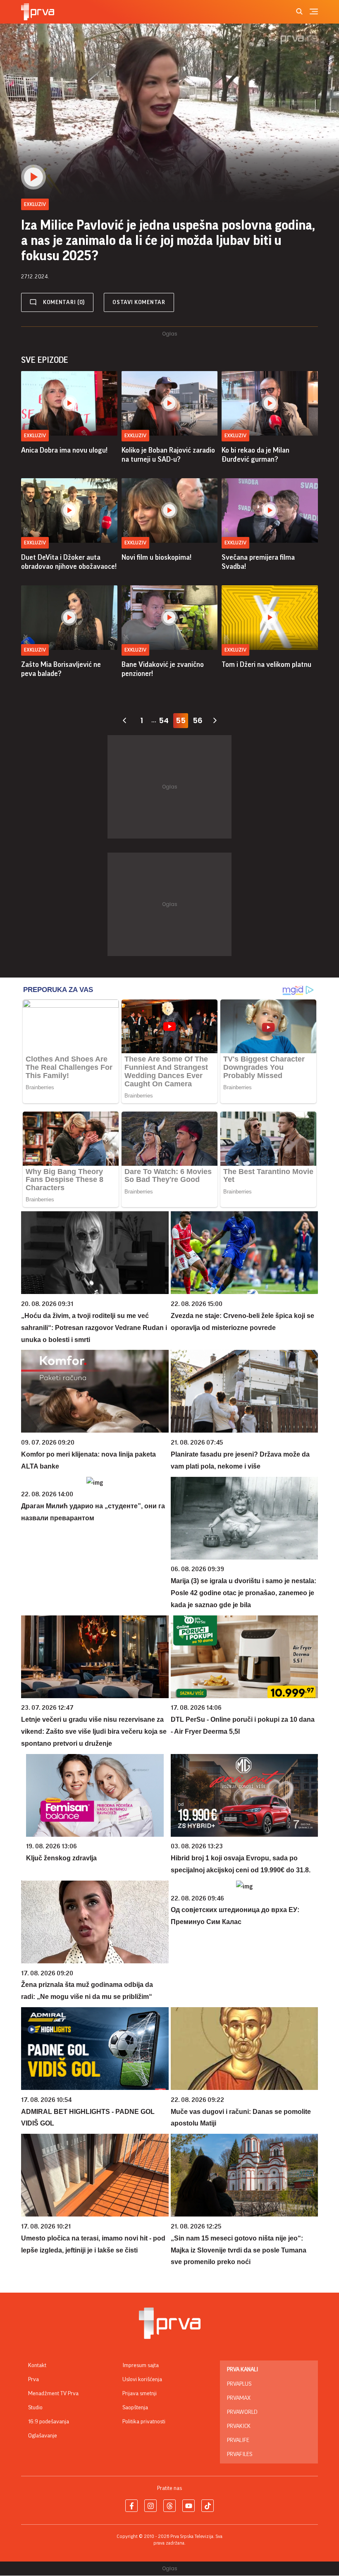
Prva (33, 2380)
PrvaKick (239, 2426)
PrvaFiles (240, 2454)
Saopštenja (135, 2408)
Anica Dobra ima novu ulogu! (64, 450)
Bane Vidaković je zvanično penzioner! (163, 669)
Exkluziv (35, 435)
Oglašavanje (43, 2436)
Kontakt (37, 2365)
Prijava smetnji (140, 2394)
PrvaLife (238, 2440)
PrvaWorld (242, 2412)
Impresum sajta (141, 2365)
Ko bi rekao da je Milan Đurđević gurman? (255, 455)
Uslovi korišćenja (142, 2380)
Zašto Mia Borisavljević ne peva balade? (61, 669)
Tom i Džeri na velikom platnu (266, 664)
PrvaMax (239, 2398)
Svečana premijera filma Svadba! (258, 562)
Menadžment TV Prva (53, 2394)
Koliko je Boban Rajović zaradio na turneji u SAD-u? (168, 455)
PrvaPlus (239, 2384)
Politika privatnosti (144, 2422)
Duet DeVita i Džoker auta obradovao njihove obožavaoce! (69, 562)
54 (164, 720)
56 (198, 720)
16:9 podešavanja (49, 2422)
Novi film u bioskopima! (156, 557)
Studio (35, 2408)
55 (181, 720)
